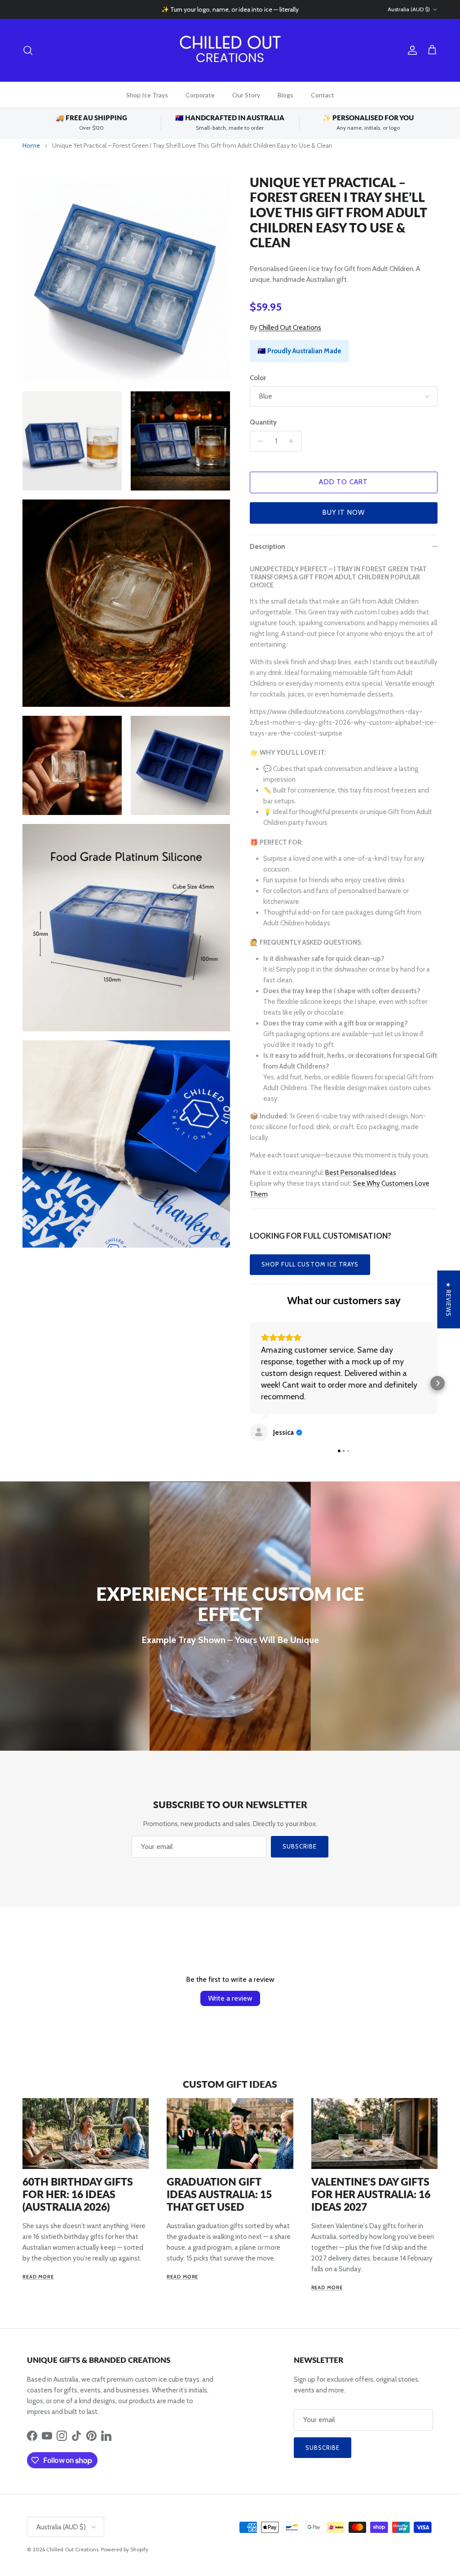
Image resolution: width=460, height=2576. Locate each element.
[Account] (411, 50)
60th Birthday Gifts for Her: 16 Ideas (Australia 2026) (78, 2194)
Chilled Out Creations (290, 328)
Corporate (200, 95)
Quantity (263, 422)
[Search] (28, 50)
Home (31, 145)
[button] (250, 1383)
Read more (38, 2277)
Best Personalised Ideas (361, 1173)
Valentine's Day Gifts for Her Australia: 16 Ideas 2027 (371, 2194)
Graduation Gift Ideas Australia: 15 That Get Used (219, 2194)
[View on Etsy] (259, 1433)
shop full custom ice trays (310, 1264)
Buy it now (344, 513)
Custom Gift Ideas (230, 2084)
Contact (323, 95)
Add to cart (343, 482)
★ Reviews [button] (448, 1299)
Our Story (246, 95)
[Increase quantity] (294, 441)
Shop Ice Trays (147, 95)
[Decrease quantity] (258, 441)
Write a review (230, 1998)
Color (258, 378)
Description (268, 547)
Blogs (285, 95)
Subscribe (300, 1846)
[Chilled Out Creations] (230, 50)
